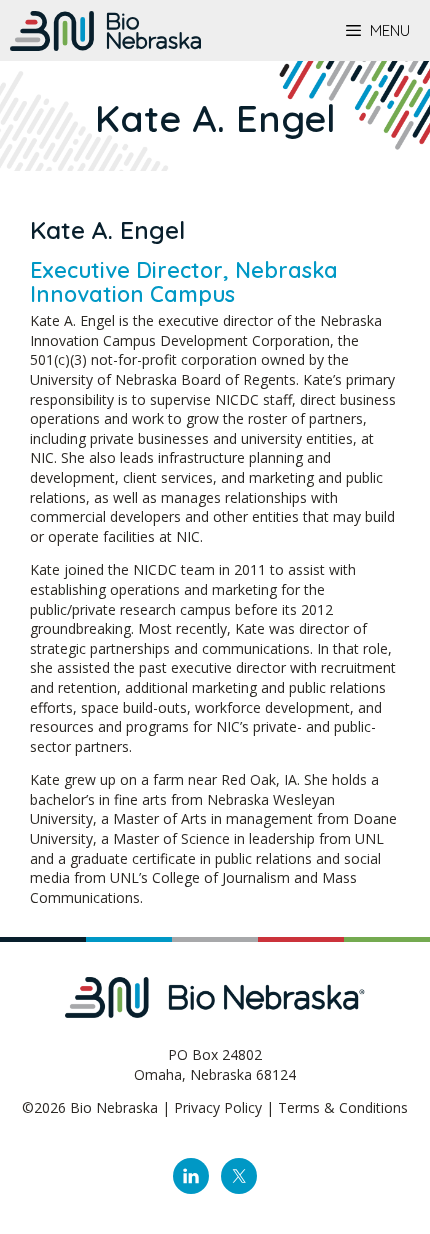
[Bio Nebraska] (105, 31)
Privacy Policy (218, 1107)
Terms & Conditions (343, 1107)
